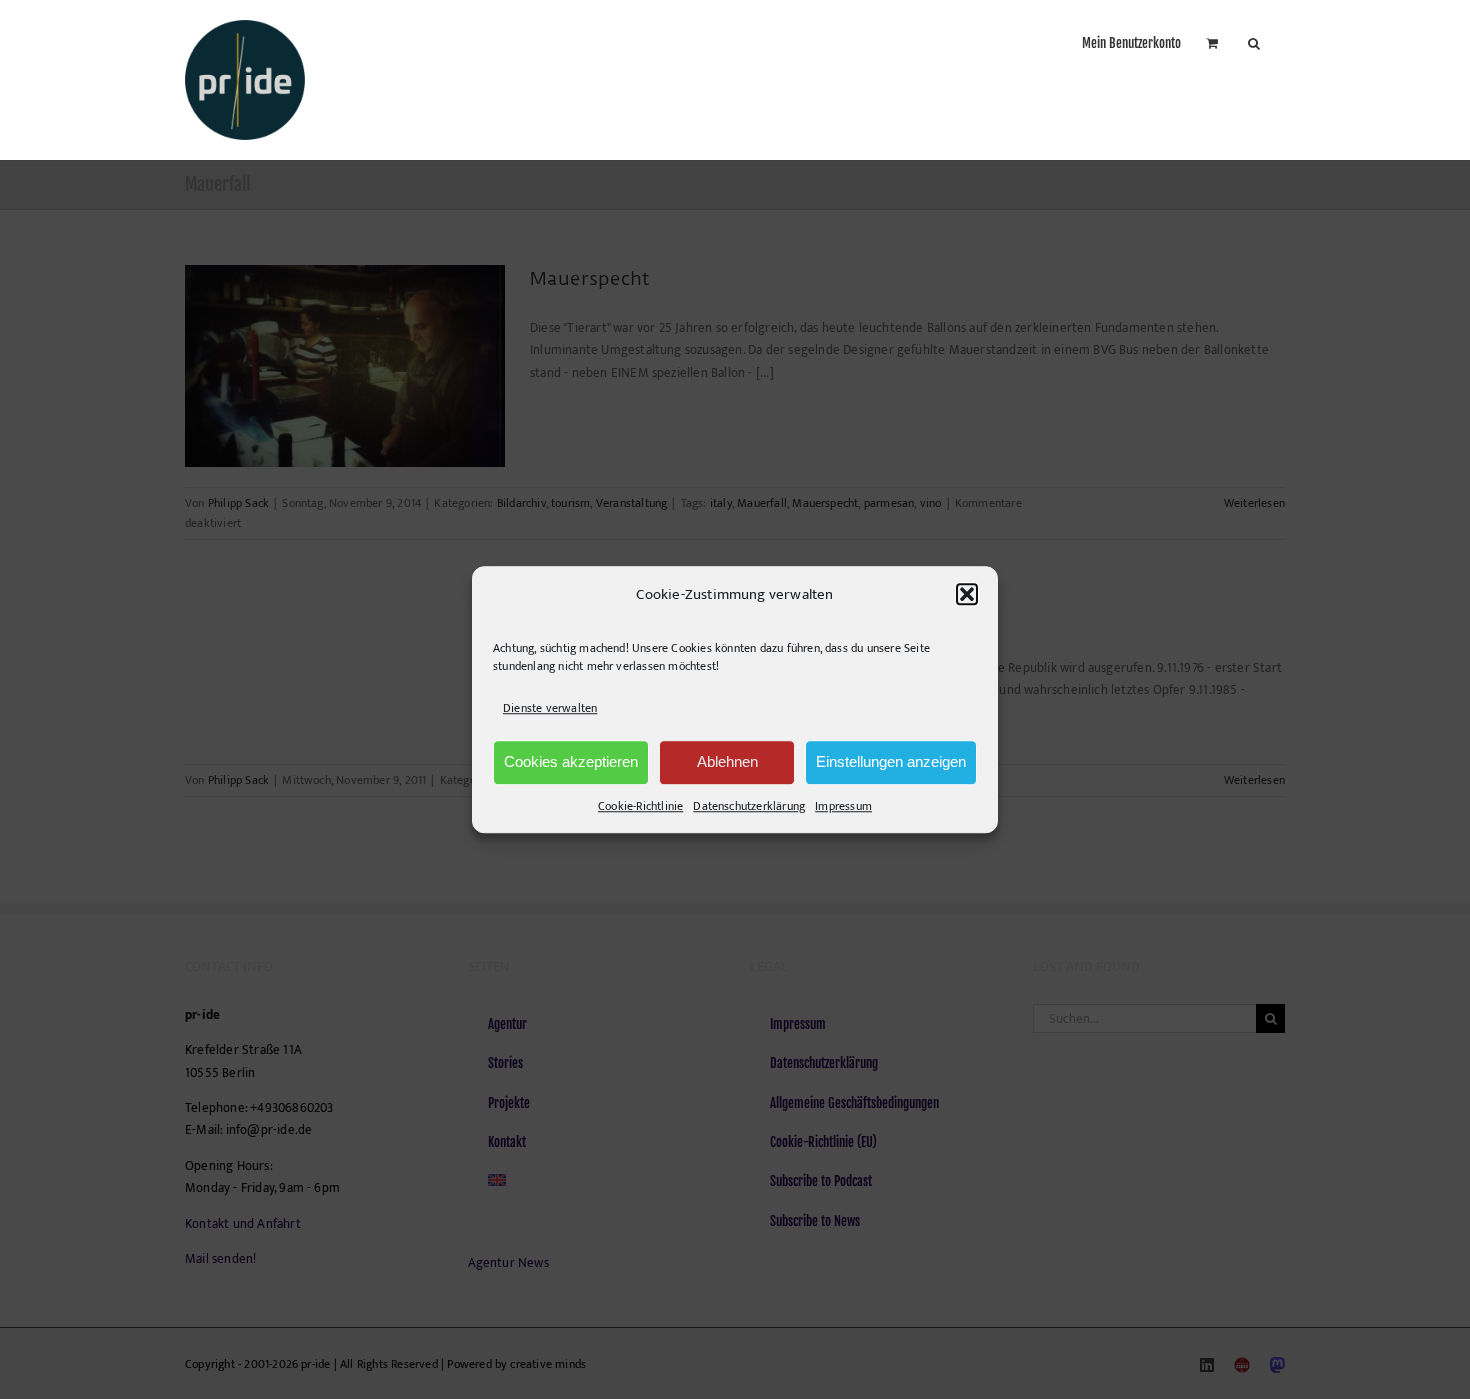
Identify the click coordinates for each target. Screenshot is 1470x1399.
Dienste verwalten (550, 709)
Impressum (843, 806)
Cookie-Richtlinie (640, 806)
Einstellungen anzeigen (891, 761)
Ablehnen (727, 761)
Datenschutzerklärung (749, 806)
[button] (967, 595)
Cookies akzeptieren (571, 761)
